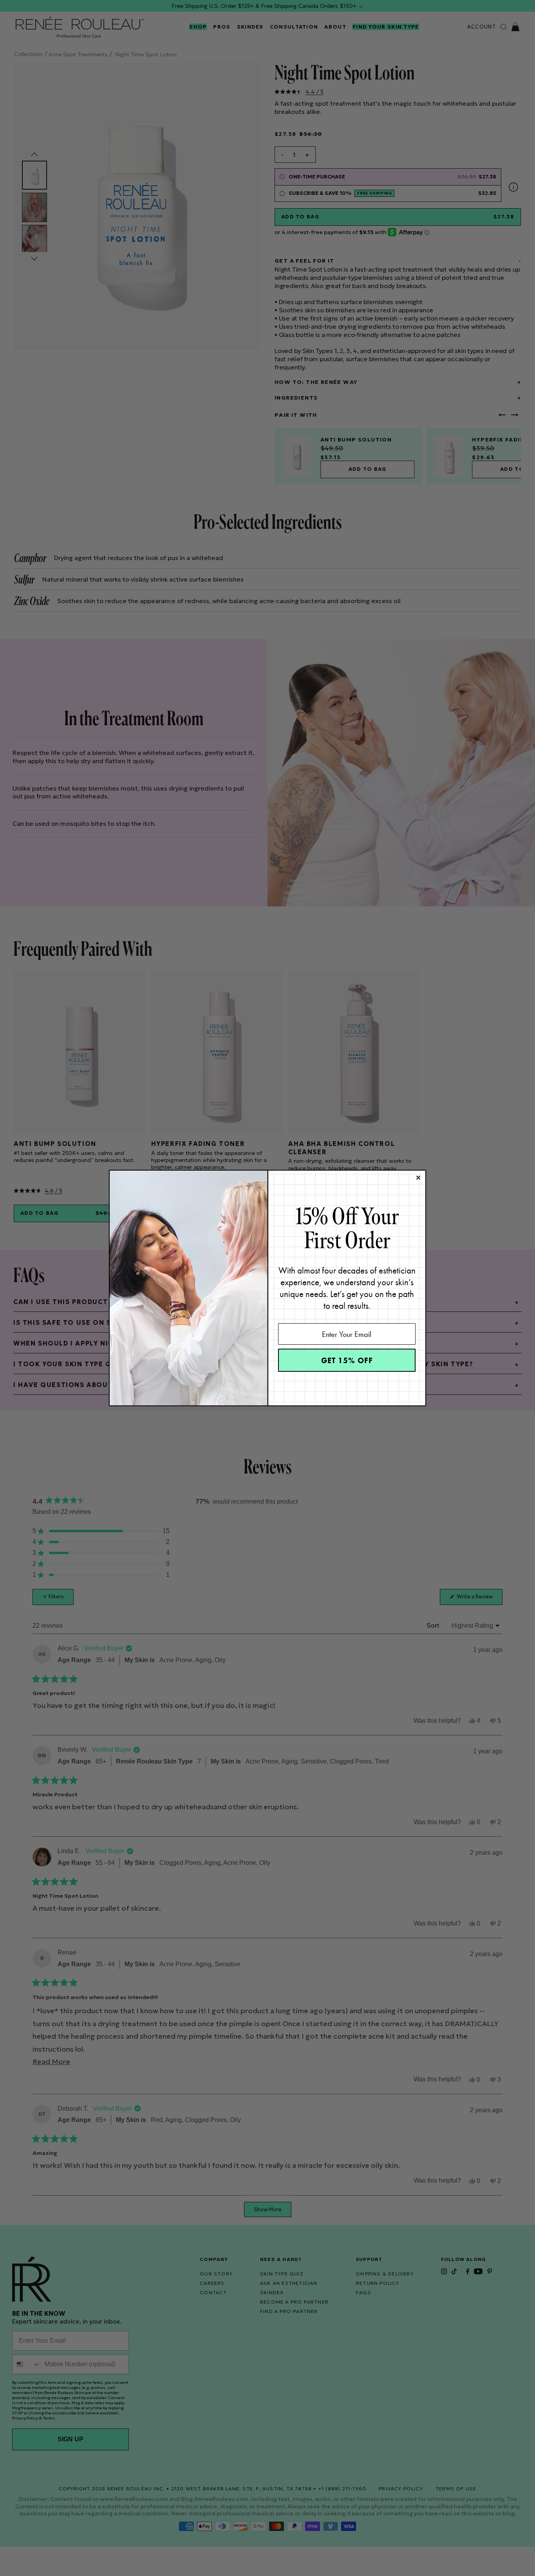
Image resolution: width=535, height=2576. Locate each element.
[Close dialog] (418, 1178)
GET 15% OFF (347, 1360)
